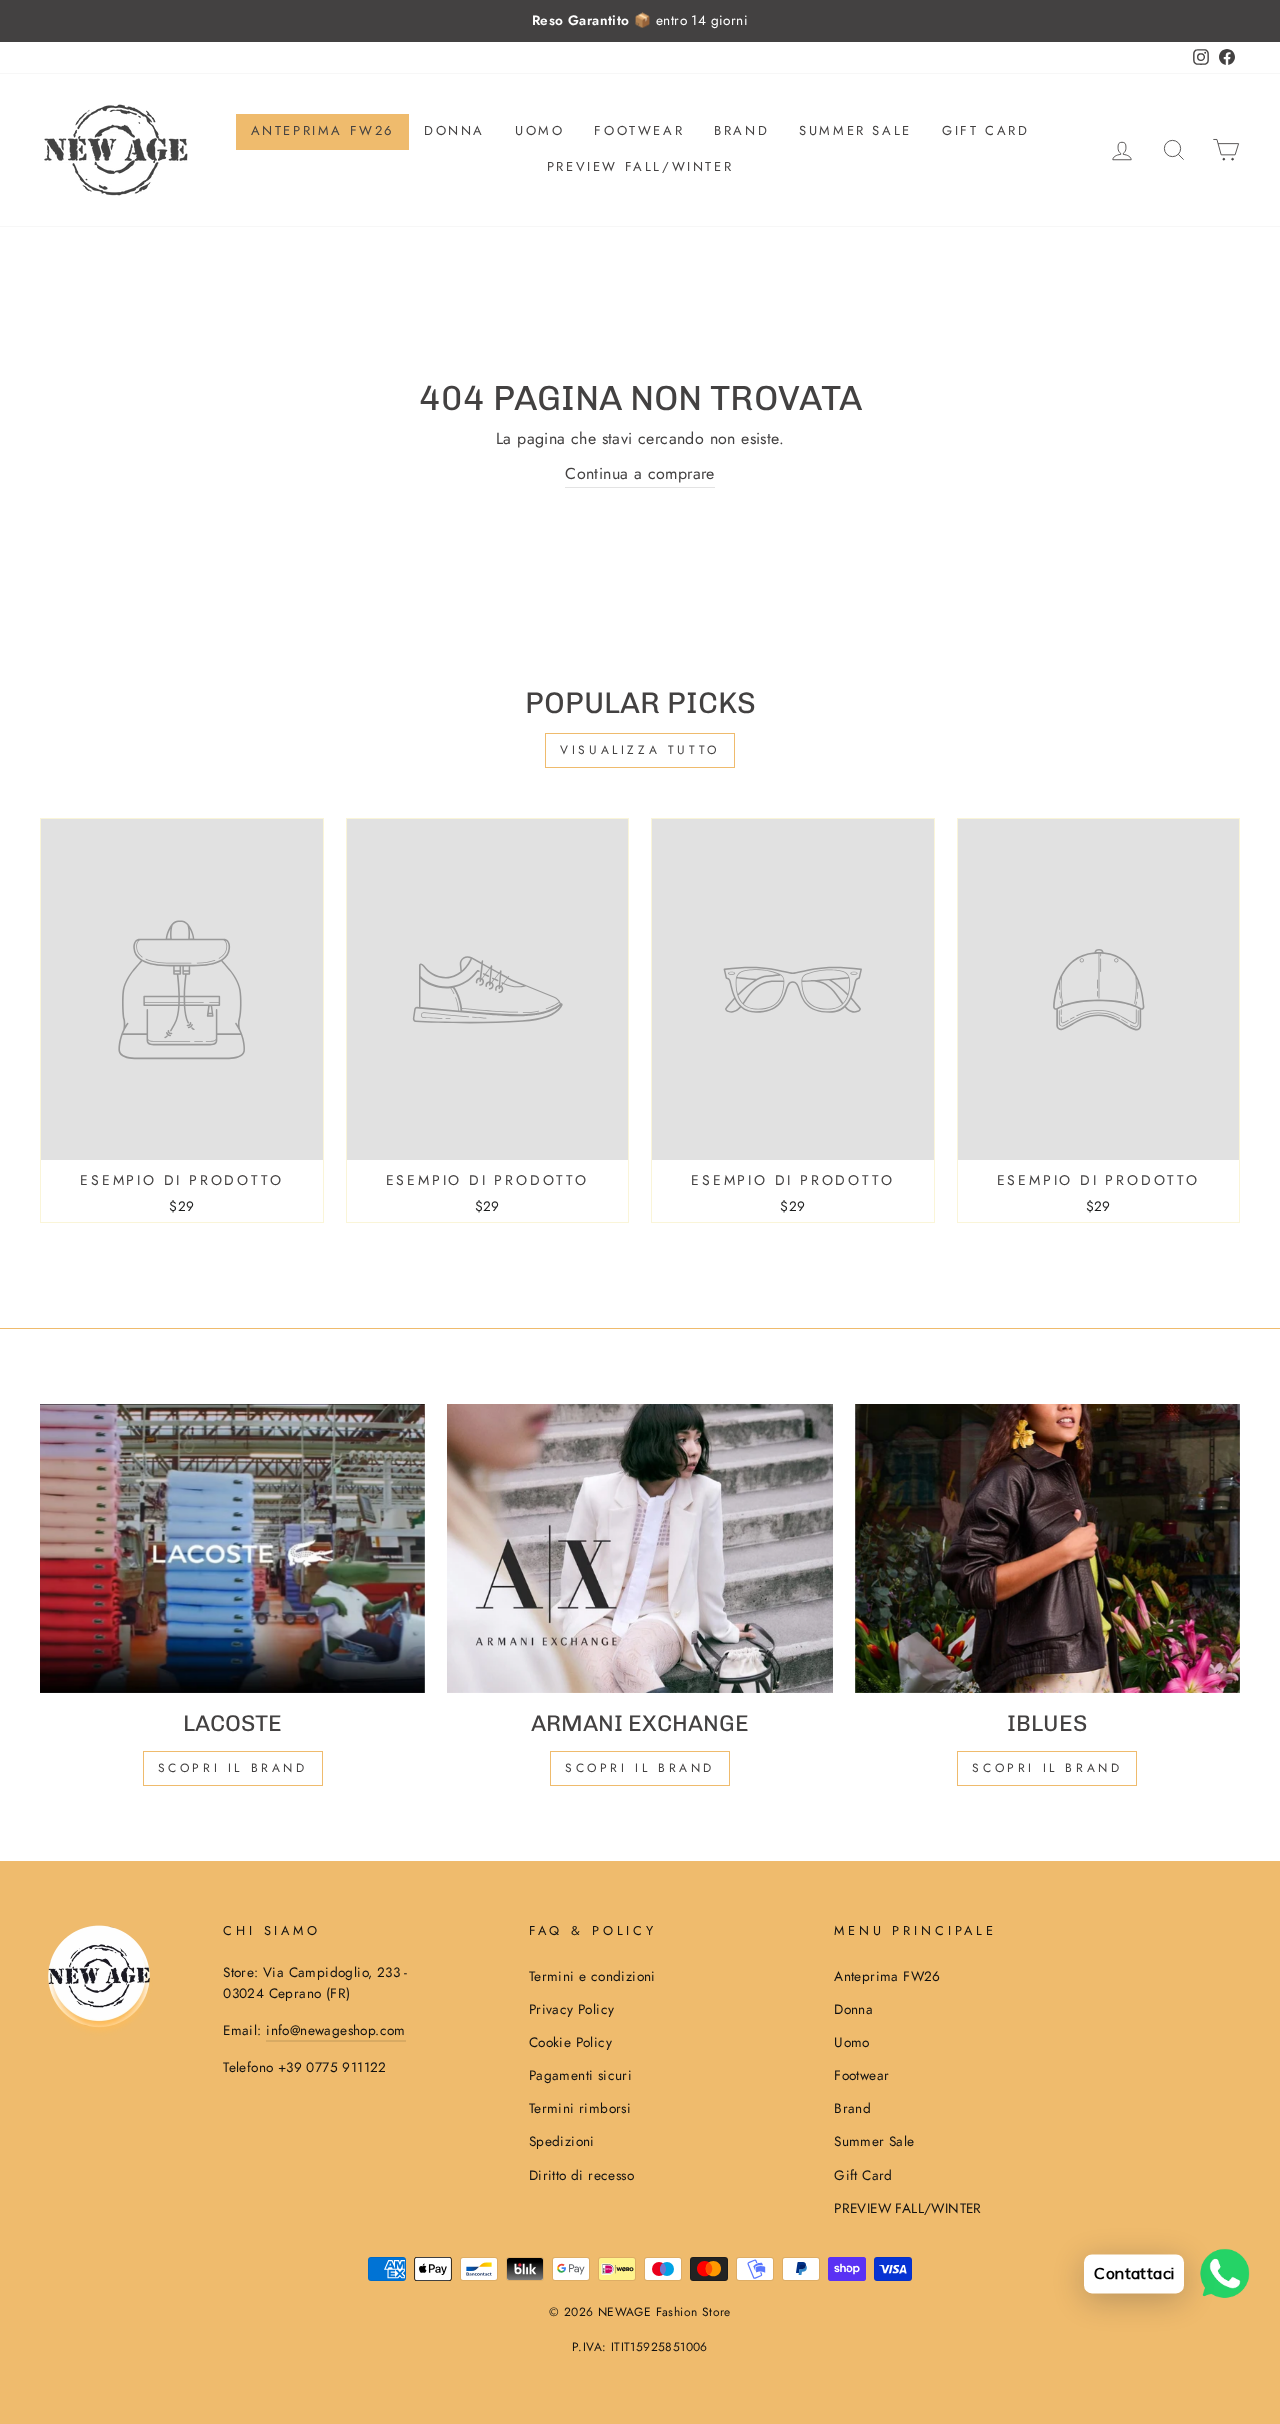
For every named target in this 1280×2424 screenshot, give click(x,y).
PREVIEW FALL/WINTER (640, 166)
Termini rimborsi (580, 2108)
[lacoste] (232, 1548)
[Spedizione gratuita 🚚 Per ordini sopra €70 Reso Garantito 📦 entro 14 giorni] (640, 21)
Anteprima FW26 (322, 130)
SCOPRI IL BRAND (640, 1768)
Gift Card (985, 130)
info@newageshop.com (336, 2030)
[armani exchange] (639, 1548)
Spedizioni (562, 2141)
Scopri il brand (1047, 1768)
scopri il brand (233, 1768)
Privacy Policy (572, 2009)
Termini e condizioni (592, 1976)
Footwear (639, 130)
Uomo (539, 130)
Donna (454, 130)
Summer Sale (855, 130)
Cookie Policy (570, 2042)
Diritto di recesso (581, 2175)
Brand (741, 130)
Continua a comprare (640, 473)
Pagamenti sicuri (580, 2075)
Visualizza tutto (640, 750)
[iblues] (1047, 1548)
